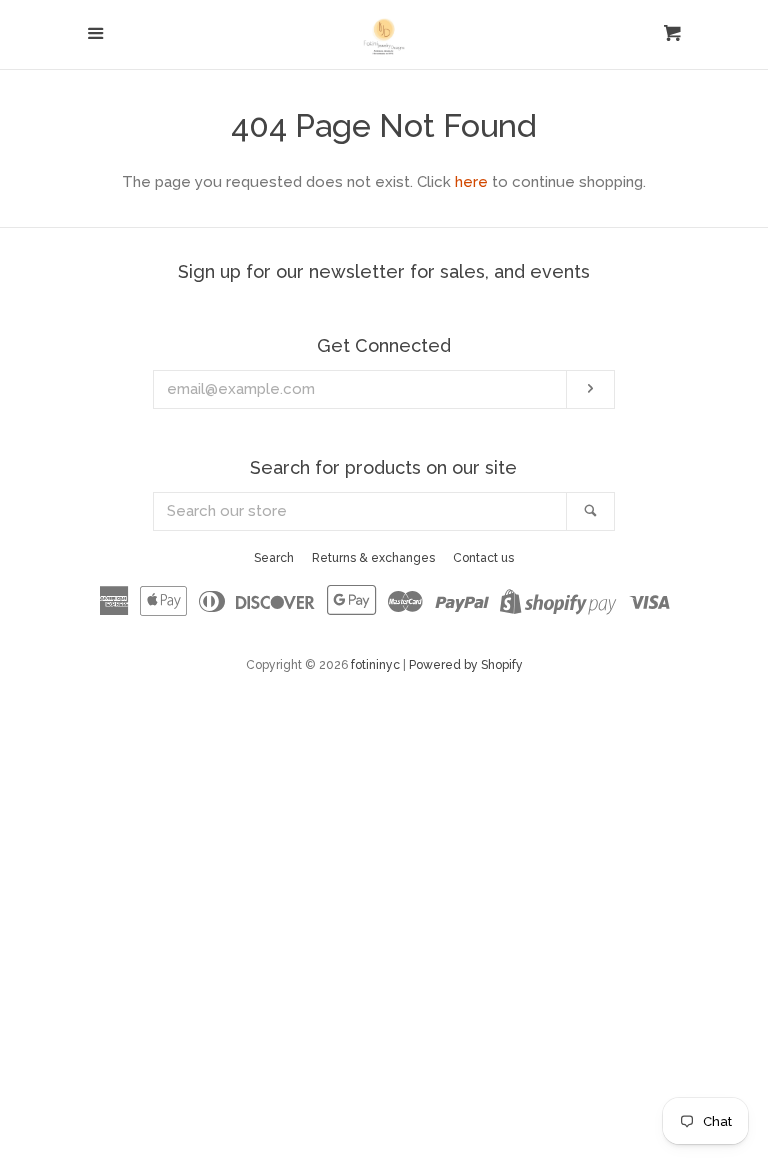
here (471, 182)
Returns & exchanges (373, 558)
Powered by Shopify (466, 665)
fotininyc (375, 665)
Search (274, 558)
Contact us (483, 558)
